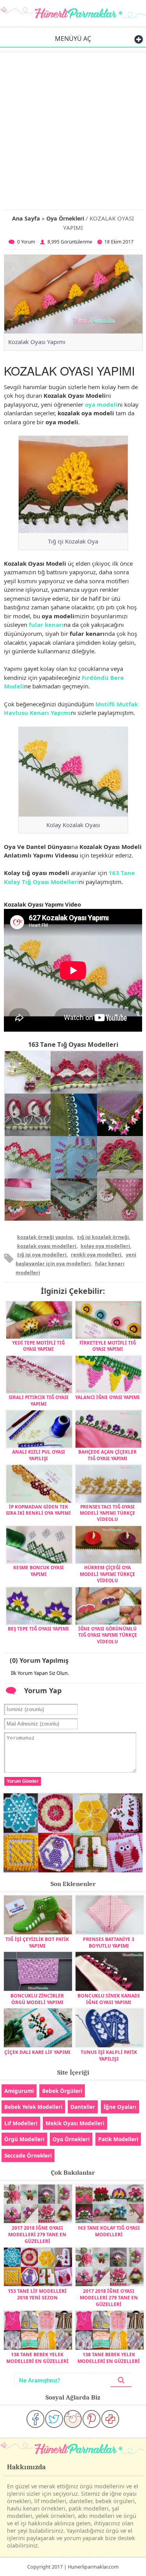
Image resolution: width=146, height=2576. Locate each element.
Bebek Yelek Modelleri (33, 2107)
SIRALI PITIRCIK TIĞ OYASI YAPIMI (39, 1400)
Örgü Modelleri (24, 2139)
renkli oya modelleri (96, 1254)
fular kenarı (46, 625)
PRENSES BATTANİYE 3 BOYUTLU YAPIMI (109, 1943)
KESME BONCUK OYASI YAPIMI (39, 1570)
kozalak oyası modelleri (47, 1246)
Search (121, 2380)
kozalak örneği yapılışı (45, 1237)
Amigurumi (19, 2091)
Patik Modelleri (118, 2139)
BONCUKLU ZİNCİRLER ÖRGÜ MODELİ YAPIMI (37, 1999)
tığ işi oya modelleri (42, 1254)
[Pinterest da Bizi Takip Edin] (91, 2419)
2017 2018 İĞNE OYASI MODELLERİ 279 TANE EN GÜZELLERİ (37, 2235)
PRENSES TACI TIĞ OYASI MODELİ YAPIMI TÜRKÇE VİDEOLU (107, 1513)
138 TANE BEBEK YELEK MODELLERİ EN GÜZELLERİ (37, 2358)
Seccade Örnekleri (28, 2155)
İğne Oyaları (120, 2107)
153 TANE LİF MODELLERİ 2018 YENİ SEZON (37, 2294)
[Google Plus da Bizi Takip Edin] (110, 2419)
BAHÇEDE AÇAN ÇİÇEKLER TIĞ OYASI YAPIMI (107, 1455)
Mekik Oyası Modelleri (75, 2123)
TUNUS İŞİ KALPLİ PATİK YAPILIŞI (109, 2056)
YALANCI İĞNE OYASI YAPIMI (107, 1397)
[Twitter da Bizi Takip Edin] (54, 2419)
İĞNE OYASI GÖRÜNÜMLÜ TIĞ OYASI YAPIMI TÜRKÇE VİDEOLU (108, 1635)
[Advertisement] (73, 130)
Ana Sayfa (26, 218)
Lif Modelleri (21, 2123)
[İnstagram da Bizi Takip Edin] (73, 2419)
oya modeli (101, 404)
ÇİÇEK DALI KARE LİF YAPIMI (37, 2052)
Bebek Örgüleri (62, 2091)
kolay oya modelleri (105, 1246)
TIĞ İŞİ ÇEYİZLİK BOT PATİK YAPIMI (37, 1943)
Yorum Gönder (23, 1781)
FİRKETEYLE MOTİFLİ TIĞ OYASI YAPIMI (108, 1346)
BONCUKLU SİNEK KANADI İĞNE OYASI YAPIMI (109, 1999)
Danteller (83, 2107)
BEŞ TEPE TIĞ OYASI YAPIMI (38, 1629)
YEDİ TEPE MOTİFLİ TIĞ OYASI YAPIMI (38, 1346)
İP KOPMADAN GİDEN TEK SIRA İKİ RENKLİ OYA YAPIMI (38, 1510)
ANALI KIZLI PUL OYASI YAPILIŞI (39, 1455)
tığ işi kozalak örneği (103, 1237)
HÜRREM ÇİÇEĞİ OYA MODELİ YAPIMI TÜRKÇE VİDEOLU (107, 1574)
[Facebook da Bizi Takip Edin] (35, 2419)
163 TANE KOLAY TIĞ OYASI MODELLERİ (109, 2231)
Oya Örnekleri (65, 218)
